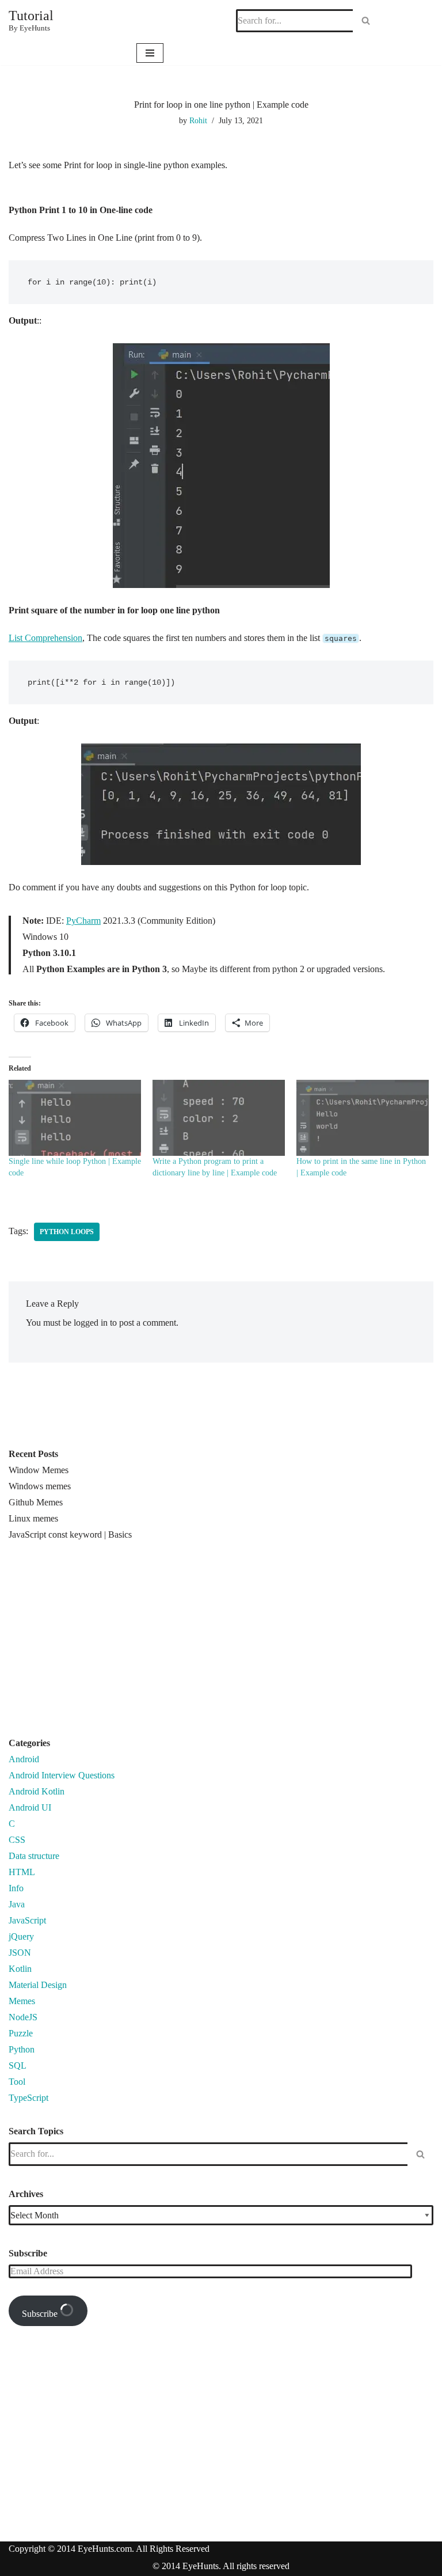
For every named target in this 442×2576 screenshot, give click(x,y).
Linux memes (33, 1518)
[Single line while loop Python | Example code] (75, 1118)
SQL (18, 2065)
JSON (20, 1953)
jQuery (21, 1936)
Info (16, 1888)
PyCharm (83, 921)
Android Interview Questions (62, 1775)
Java (17, 1904)
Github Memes (36, 1502)
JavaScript (27, 1920)
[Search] (366, 21)
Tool (17, 2082)
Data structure (34, 1856)
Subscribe (41, 2314)
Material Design (38, 1985)
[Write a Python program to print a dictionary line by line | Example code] (219, 1118)
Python (22, 2049)
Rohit (198, 120)
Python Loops (67, 1232)
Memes (22, 2001)
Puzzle (21, 2033)
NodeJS (23, 2017)
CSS (17, 1840)
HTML (22, 1872)
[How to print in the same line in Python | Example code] (363, 1118)
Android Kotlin (37, 1791)
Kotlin (20, 1969)
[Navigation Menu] (150, 53)
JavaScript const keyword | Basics (70, 1534)
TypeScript (28, 2098)
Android (24, 1759)
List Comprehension (45, 638)
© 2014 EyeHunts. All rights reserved (221, 2566)
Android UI (30, 1807)
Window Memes (39, 1470)
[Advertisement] (105, 1644)
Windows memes (40, 1486)
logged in (91, 1323)
